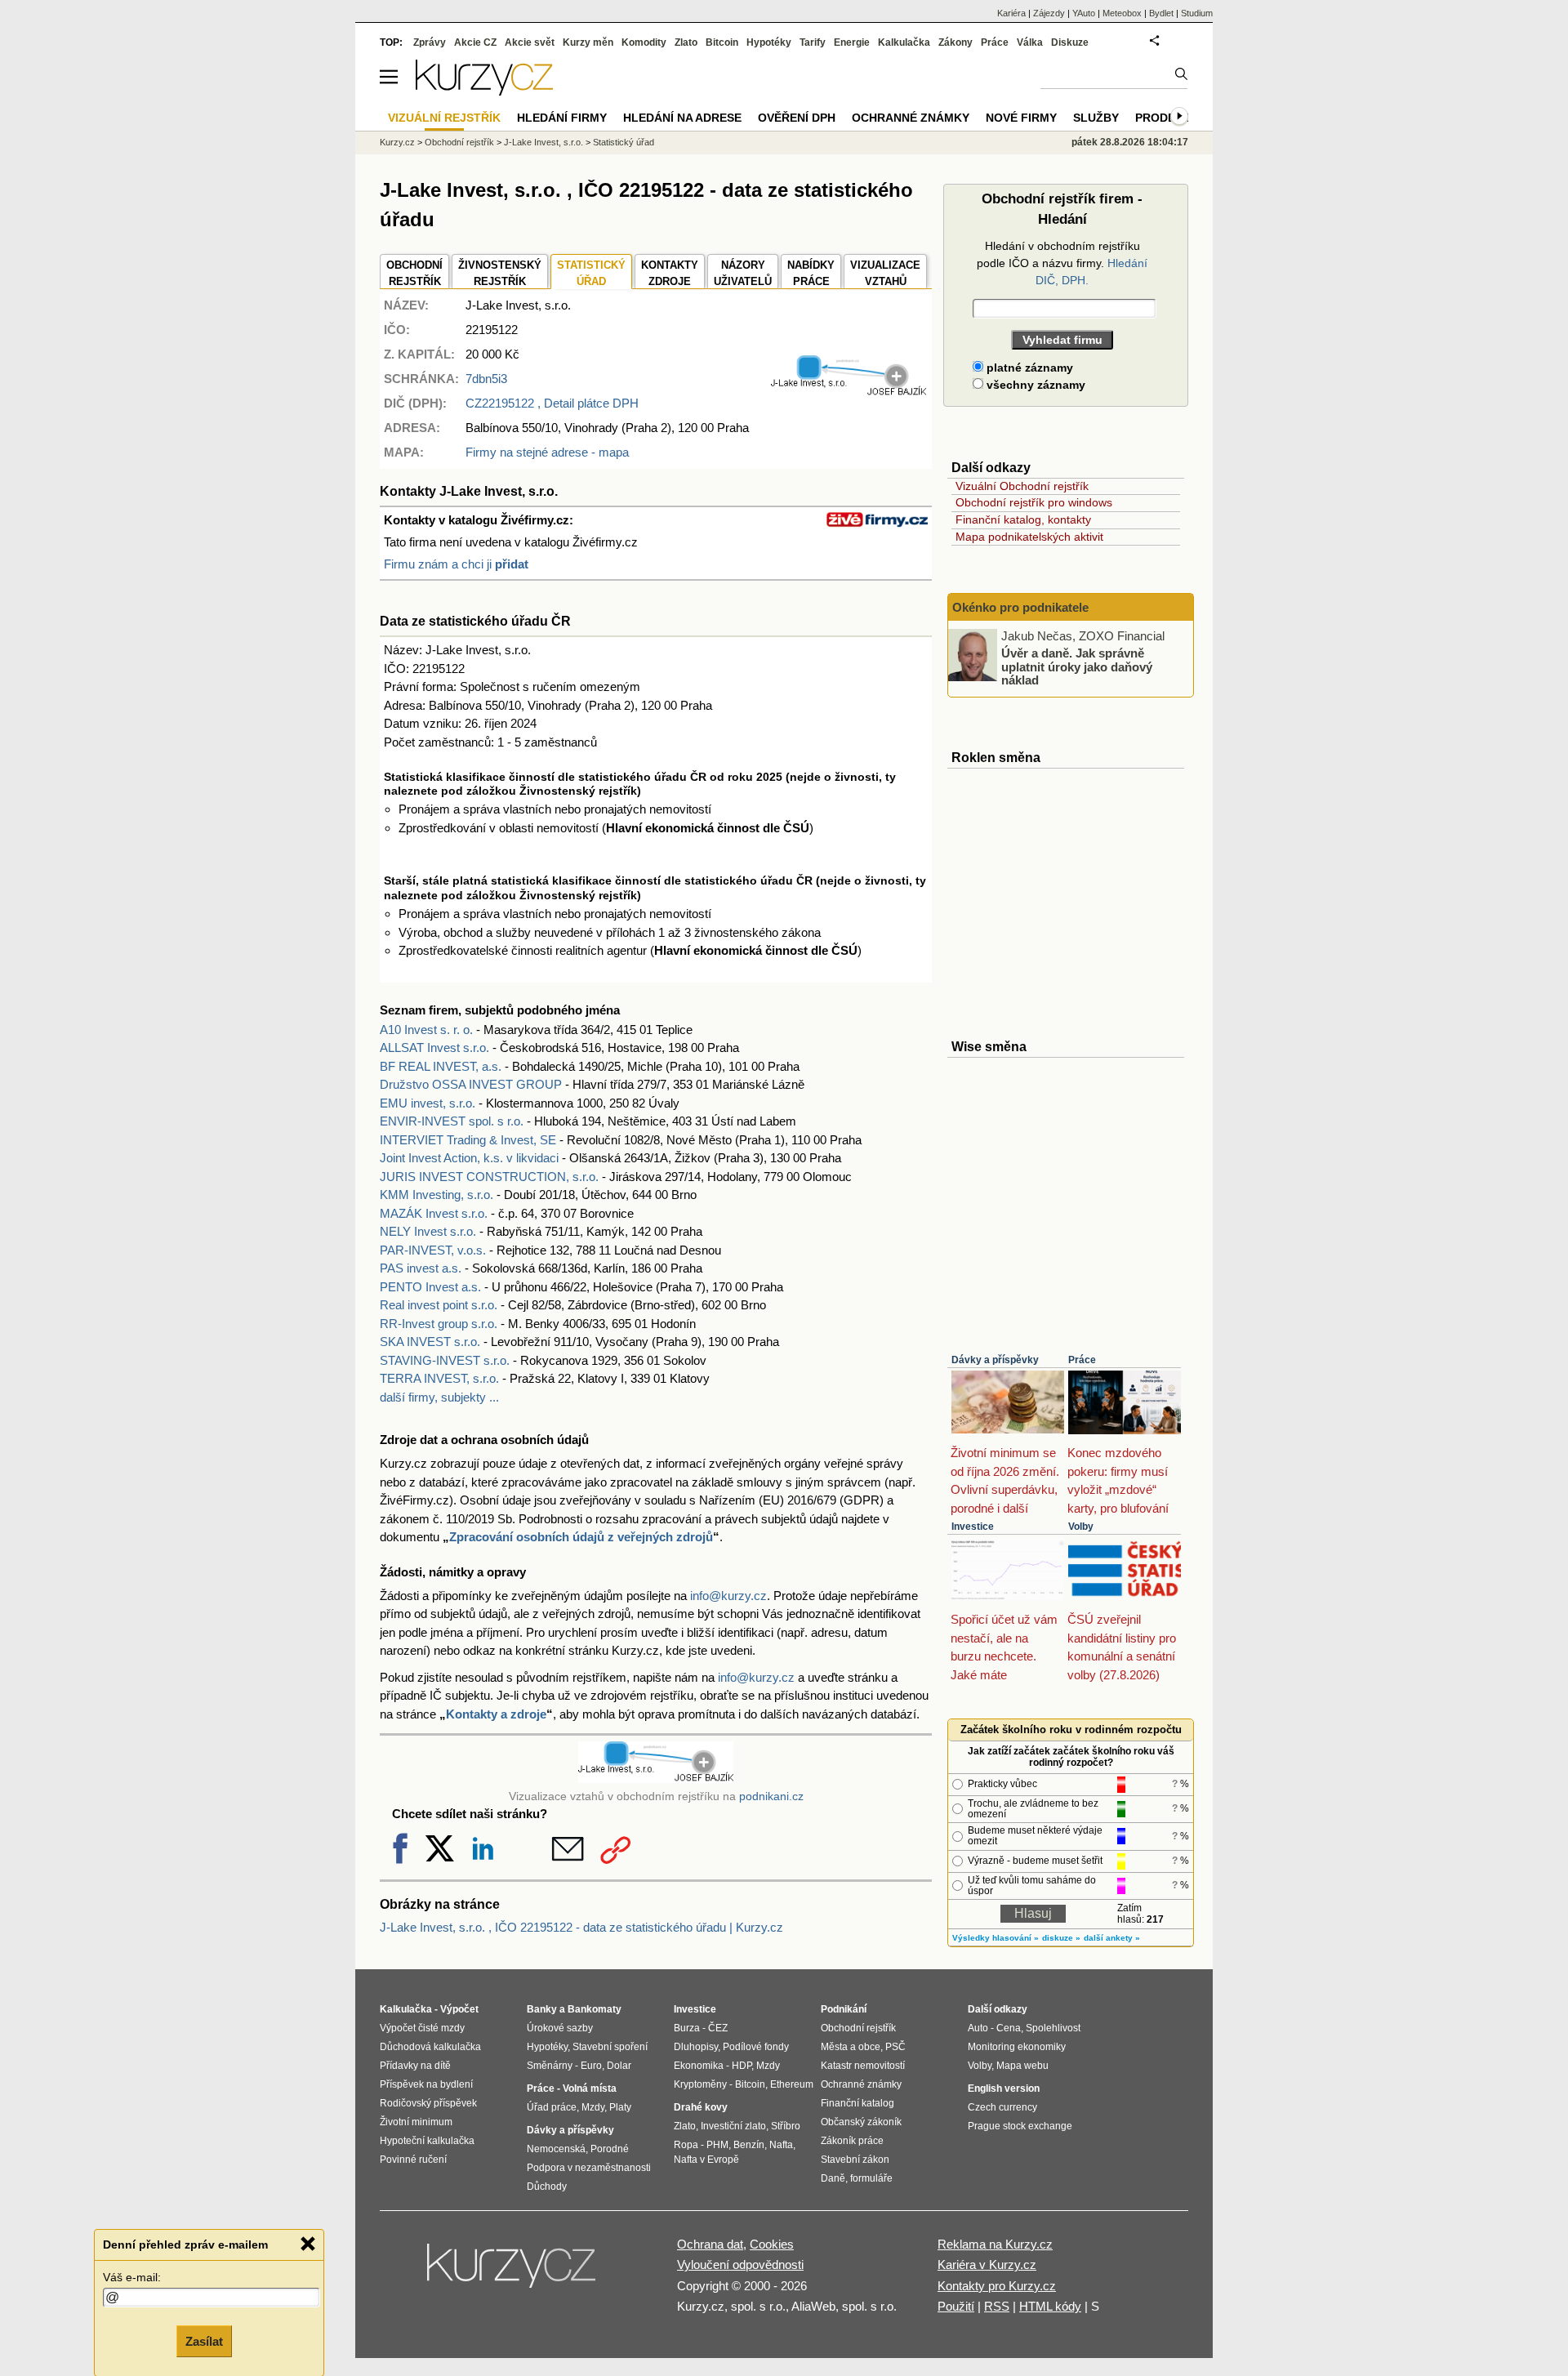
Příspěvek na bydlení (426, 2084)
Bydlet (1161, 13)
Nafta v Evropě (706, 2160)
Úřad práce (552, 2107)
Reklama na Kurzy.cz (995, 2244)
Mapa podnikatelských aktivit (1029, 537)
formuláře (871, 2178)
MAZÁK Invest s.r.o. (434, 1213)
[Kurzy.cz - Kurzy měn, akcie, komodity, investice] (484, 91)
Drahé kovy (701, 2107)
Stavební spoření (610, 2047)
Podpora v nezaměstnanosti (589, 2168)
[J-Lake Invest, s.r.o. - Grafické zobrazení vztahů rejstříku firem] (849, 392)
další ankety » (1112, 1938)
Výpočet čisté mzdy (422, 2028)
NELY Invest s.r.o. (428, 1231)
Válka (1030, 42)
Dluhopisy (696, 2047)
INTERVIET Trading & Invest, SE (468, 1140)
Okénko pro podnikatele (1020, 607)
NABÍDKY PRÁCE (811, 273)
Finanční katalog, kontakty (1023, 519)
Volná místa (590, 2088)
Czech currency (1002, 2107)
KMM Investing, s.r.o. (437, 1195)
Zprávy (430, 42)
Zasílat (204, 2340)
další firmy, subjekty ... (439, 1397)
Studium (1197, 13)
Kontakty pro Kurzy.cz (997, 2286)
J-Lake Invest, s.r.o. (543, 142)
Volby (1081, 1527)
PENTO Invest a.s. (430, 1287)
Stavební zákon (855, 2160)
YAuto (1084, 13)
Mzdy (593, 2107)
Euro (591, 2066)
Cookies (772, 2244)
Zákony (955, 42)
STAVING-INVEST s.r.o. (445, 1360)
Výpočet (459, 2009)
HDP (742, 2066)
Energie (852, 42)
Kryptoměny (700, 2084)
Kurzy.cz (397, 142)
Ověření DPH (797, 118)
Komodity (644, 42)
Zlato (686, 42)
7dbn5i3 (486, 379)
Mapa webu (1022, 2066)
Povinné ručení (413, 2160)
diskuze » (1061, 1938)
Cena (1009, 2028)
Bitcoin (722, 42)
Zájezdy (1049, 13)
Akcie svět (530, 42)
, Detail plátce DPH (552, 403)
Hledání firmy (562, 118)
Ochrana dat (710, 2244)
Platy (620, 2107)
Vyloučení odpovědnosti (740, 2265)
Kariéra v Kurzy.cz (987, 2265)
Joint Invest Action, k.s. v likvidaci (469, 1158)
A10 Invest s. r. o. (426, 1030)
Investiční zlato (733, 2126)
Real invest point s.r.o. (439, 1305)
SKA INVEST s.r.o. (430, 1342)
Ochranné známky (911, 118)
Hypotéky (769, 42)
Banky (542, 2009)
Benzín (749, 2145)
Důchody (547, 2187)
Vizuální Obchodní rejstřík (1022, 486)
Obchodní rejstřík (459, 142)
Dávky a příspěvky (995, 1360)
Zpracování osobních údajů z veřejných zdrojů (581, 1537)
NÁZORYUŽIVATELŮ (743, 273)
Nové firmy (1021, 118)
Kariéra (1011, 13)
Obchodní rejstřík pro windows (1034, 502)
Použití (956, 2306)
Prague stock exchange (1020, 2126)
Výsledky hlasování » (996, 1938)
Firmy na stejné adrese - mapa (547, 452)
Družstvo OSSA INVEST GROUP (471, 1084)
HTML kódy (1050, 2306)
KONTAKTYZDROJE (670, 273)
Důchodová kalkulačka (430, 2047)
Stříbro (786, 2126)
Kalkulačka (904, 42)
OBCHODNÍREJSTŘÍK (414, 273)
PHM (717, 2145)
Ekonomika (699, 2066)
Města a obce (851, 2047)
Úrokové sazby (560, 2028)
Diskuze (1070, 42)
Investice (973, 1527)
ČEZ (718, 2028)
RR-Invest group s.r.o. (439, 1324)
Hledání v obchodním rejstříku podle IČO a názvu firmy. (1062, 263)
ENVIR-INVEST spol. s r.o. (452, 1121)
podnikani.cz (771, 1796)
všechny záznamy (1034, 385)
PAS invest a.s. (421, 1268)
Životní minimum (416, 2122)
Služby (1096, 118)
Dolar (619, 2066)
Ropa (686, 2145)
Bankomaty (595, 2009)
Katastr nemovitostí (863, 2066)
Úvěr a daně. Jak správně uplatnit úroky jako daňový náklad (1077, 666)
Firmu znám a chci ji (456, 564)
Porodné (610, 2149)
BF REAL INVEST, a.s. (441, 1066)
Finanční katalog (857, 2103)
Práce (1082, 1360)
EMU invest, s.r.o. (428, 1103)
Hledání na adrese (682, 118)
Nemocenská (556, 2149)
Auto (978, 2028)
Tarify (813, 42)
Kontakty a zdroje (496, 1714)
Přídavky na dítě (415, 2066)
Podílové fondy (756, 2047)
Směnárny (550, 2066)
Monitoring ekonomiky (1017, 2047)
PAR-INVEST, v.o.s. (433, 1250)
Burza (687, 2028)
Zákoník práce (852, 2141)
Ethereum (792, 2084)
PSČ (895, 2047)
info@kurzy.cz (728, 1596)
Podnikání (844, 2009)
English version (1004, 2088)
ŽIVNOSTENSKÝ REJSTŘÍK (500, 273)
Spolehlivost (1053, 2028)
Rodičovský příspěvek (428, 2103)
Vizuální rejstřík (444, 118)
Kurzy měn (588, 42)
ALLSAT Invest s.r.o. (434, 1048)
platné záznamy (1028, 368)
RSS (997, 2306)
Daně (833, 2178)
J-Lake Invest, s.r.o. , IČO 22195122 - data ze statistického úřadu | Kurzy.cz (581, 1927)
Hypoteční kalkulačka (427, 2141)
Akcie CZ (475, 42)
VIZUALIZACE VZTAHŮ (885, 273)
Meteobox (1122, 13)
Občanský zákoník (861, 2122)
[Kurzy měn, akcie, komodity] (513, 2272)
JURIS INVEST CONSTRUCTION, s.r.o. (489, 1177)
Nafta (781, 2145)
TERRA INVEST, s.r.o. (439, 1378)
